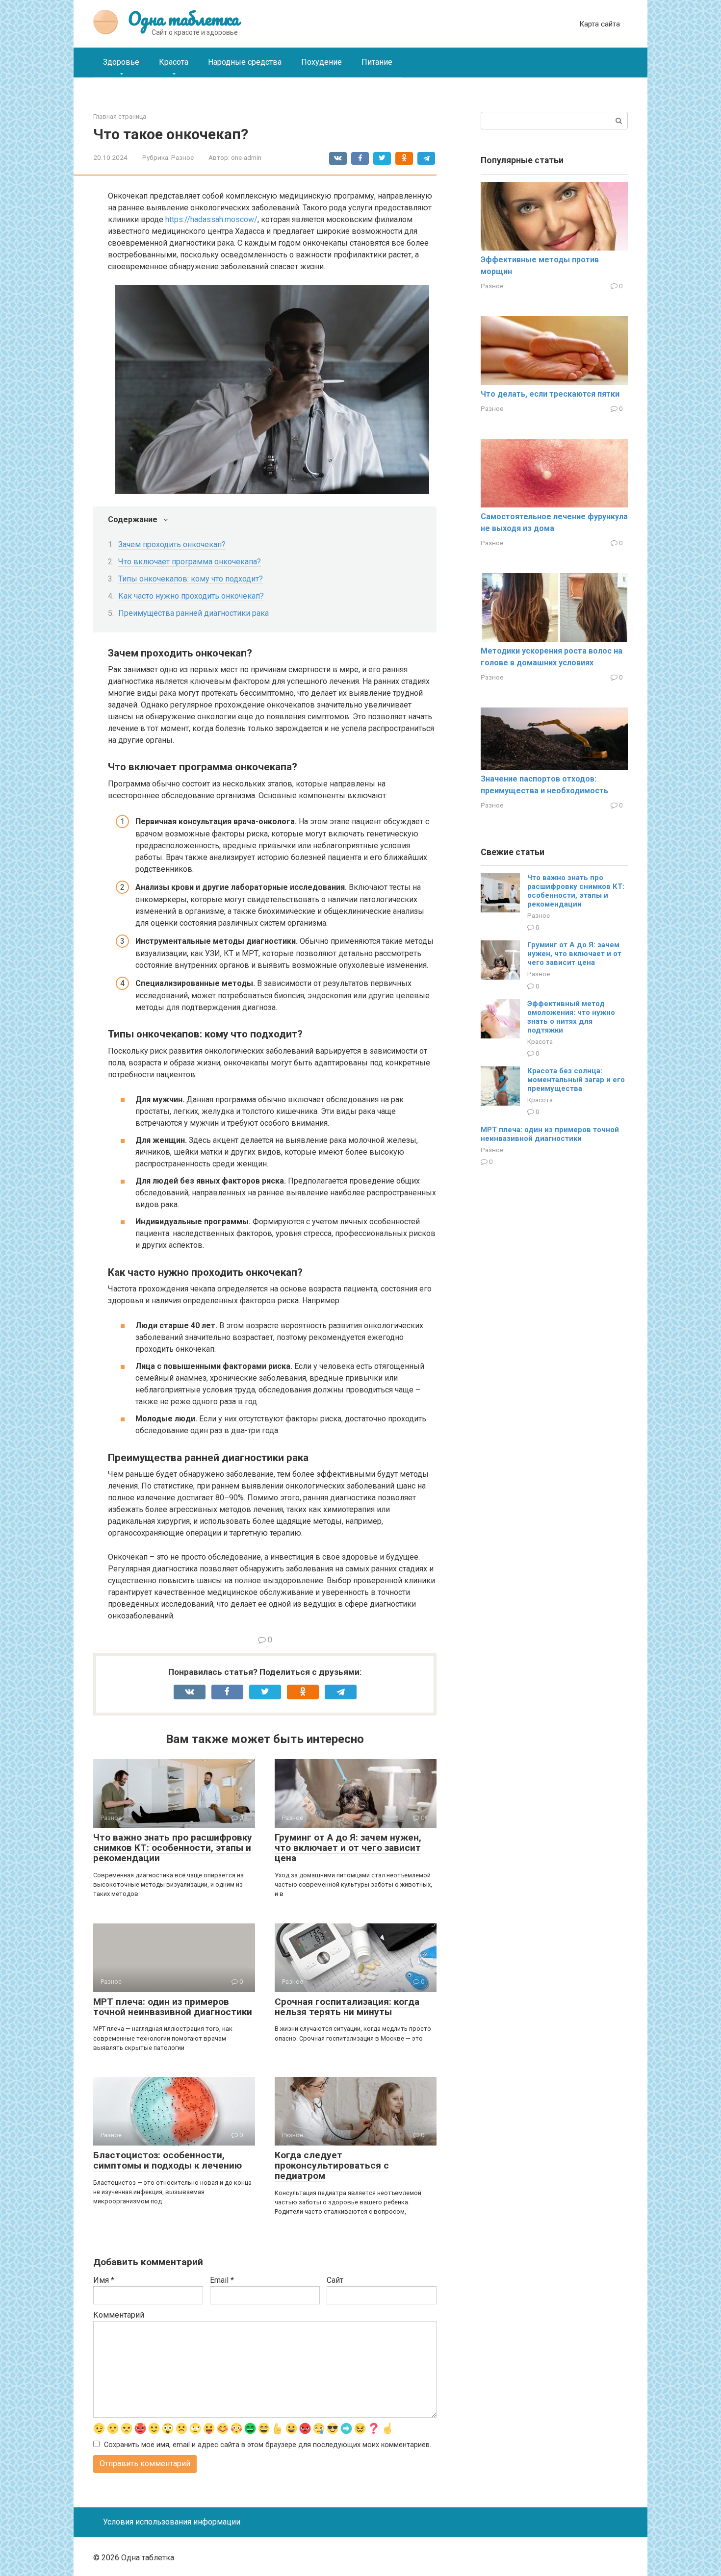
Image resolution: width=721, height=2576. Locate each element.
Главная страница (120, 116)
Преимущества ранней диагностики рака (193, 613)
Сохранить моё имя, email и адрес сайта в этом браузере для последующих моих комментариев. (268, 2445)
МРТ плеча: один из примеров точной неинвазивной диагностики (173, 2007)
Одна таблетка (183, 19)
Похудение (322, 62)
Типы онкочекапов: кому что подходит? (191, 579)
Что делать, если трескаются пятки (550, 394)
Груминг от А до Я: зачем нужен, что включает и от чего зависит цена (348, 1848)
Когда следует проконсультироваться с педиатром (332, 2165)
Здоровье (121, 62)
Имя (104, 2280)
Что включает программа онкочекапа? (190, 562)
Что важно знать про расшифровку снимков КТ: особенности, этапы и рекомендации (173, 1848)
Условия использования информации (172, 2522)
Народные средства (245, 62)
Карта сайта (600, 24)
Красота (174, 62)
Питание (377, 62)
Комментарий (119, 2315)
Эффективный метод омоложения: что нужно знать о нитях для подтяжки (571, 1017)
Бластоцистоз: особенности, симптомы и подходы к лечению (167, 2160)
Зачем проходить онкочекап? (172, 544)
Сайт (335, 2280)
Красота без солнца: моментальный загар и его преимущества (576, 1080)
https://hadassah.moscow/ (211, 219)
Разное (182, 157)
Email (222, 2280)
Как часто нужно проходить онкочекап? (191, 596)
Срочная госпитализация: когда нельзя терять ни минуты (347, 2007)
